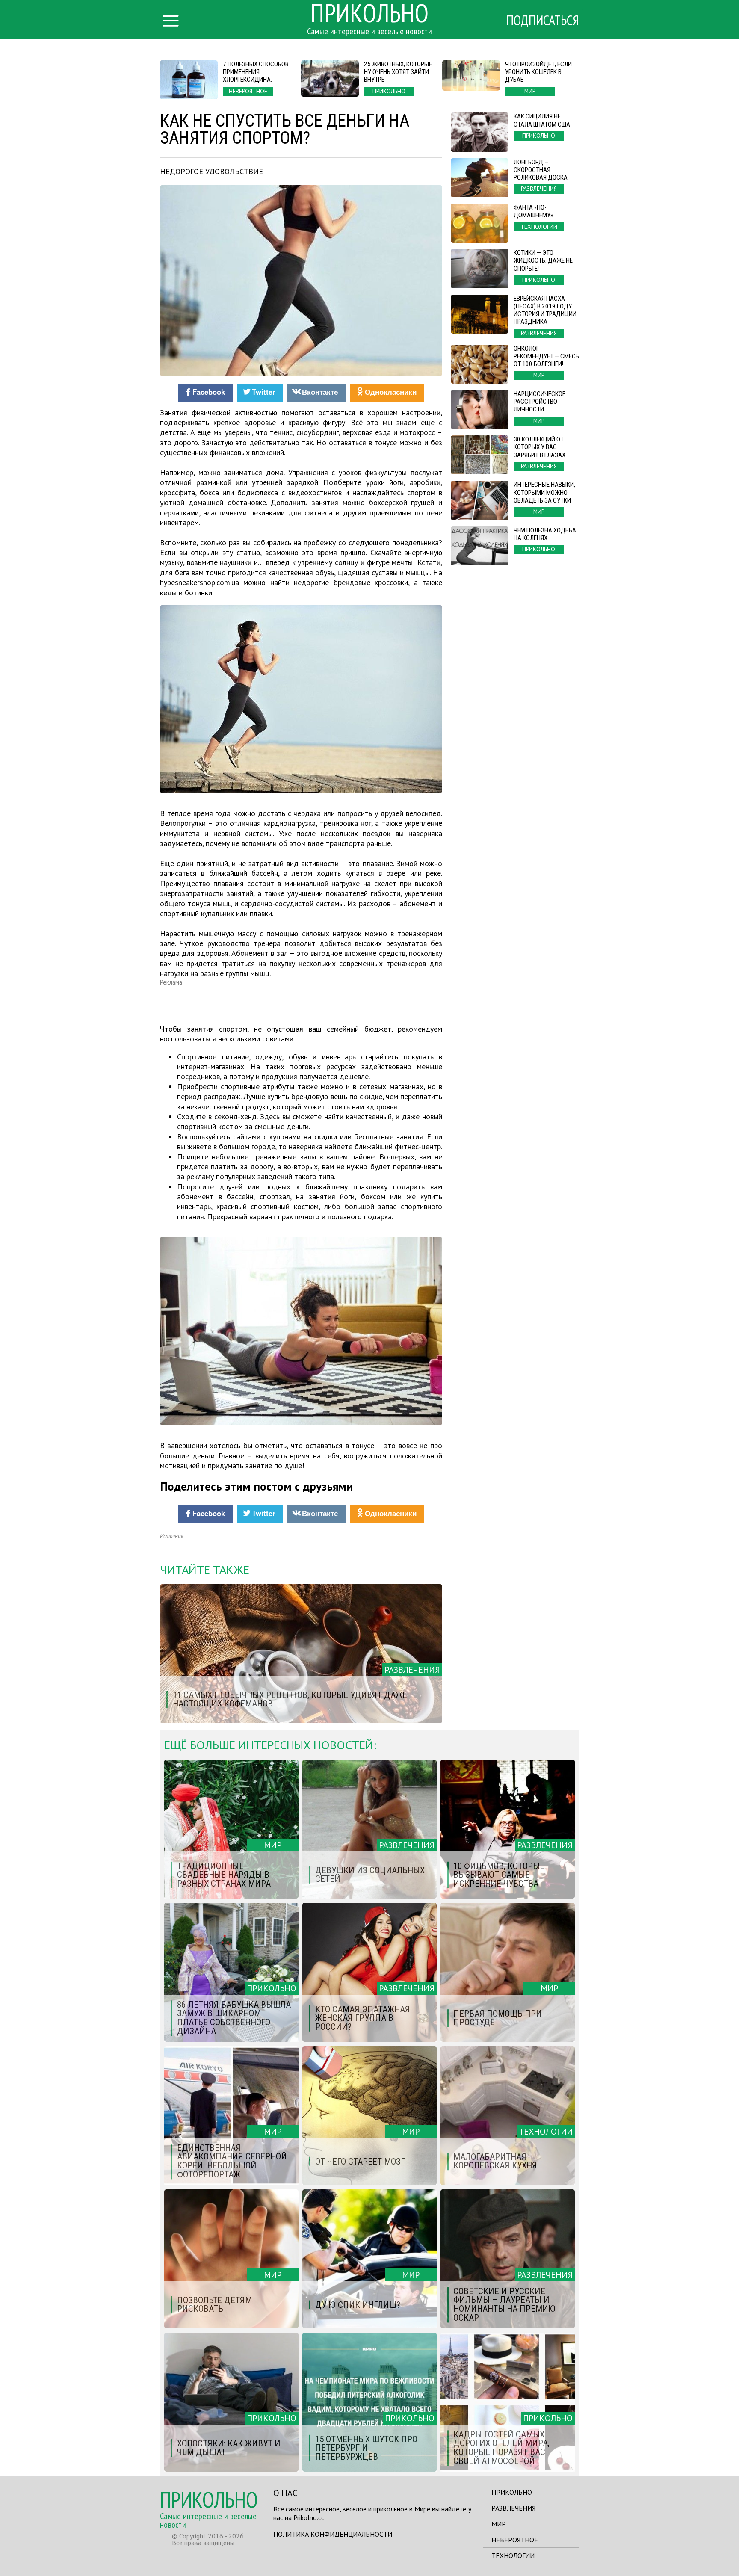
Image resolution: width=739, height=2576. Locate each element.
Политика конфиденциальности (333, 2534)
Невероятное (515, 2540)
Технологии (513, 2555)
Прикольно (512, 2492)
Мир (499, 2524)
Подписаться (543, 20)
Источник (172, 1536)
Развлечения (513, 2508)
